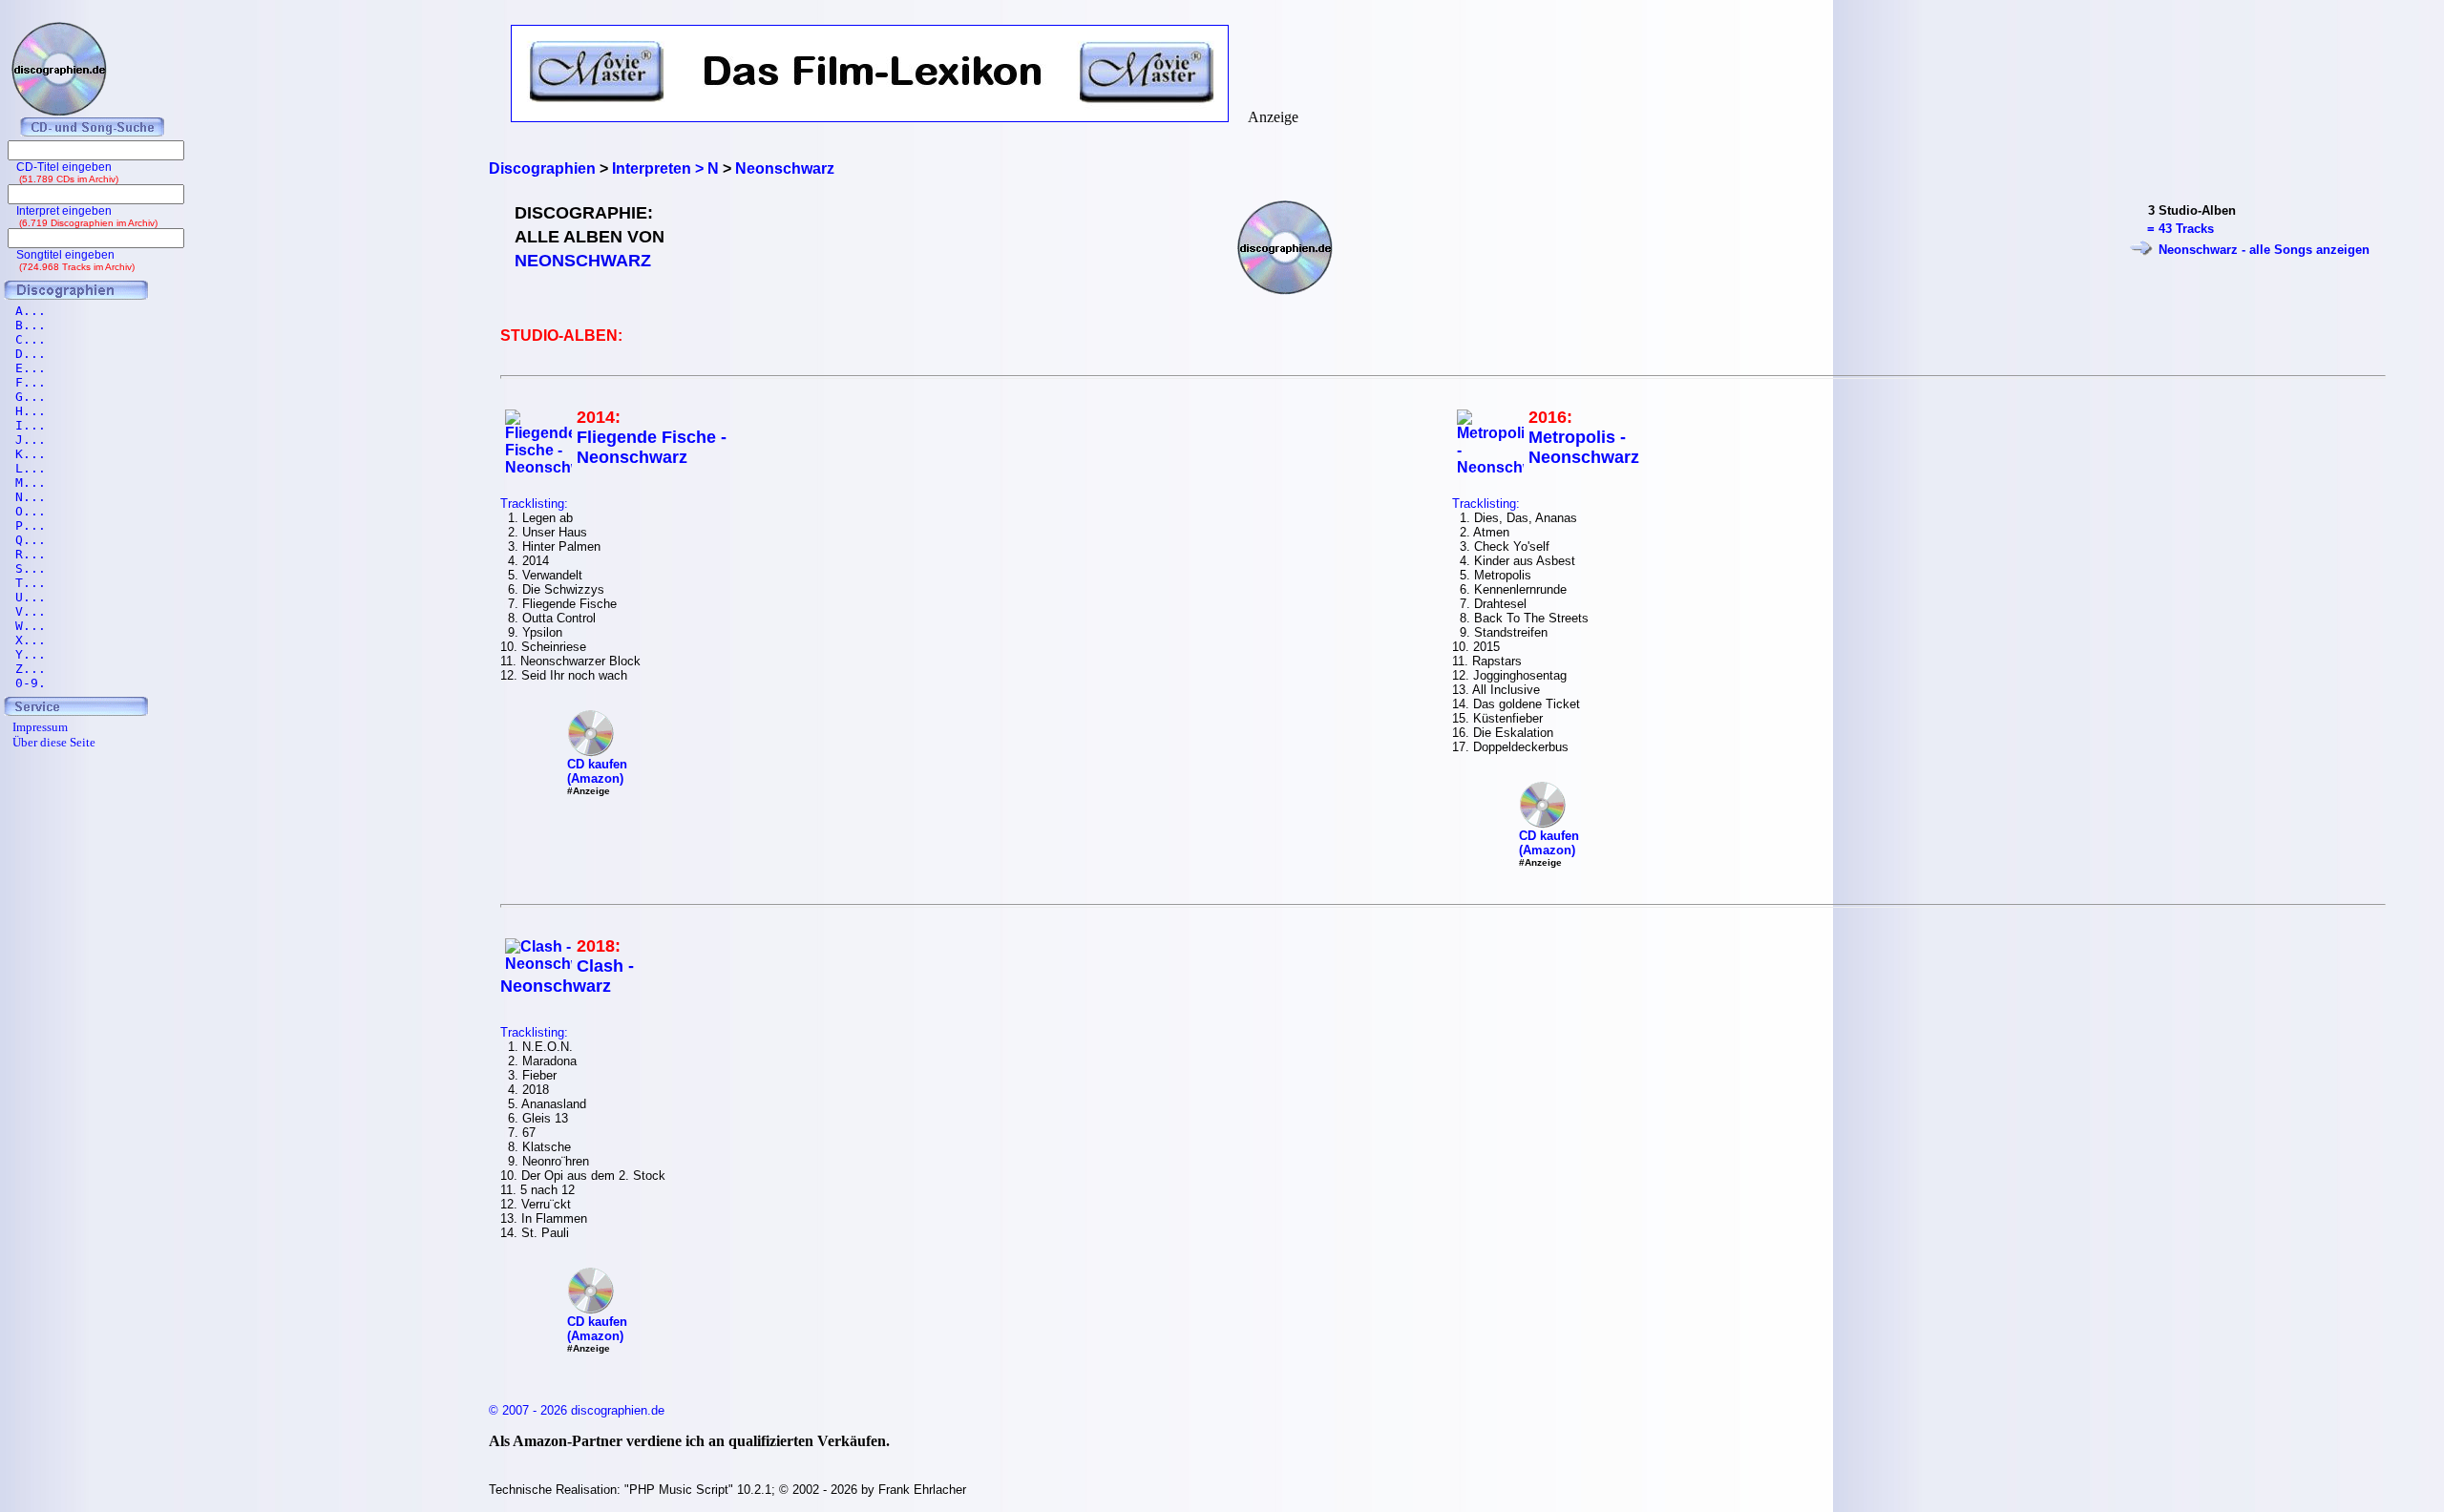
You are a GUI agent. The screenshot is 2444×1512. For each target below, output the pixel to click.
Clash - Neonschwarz (567, 976)
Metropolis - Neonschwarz (1584, 447)
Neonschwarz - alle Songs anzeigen (2264, 250)
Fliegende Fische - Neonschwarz (652, 447)
